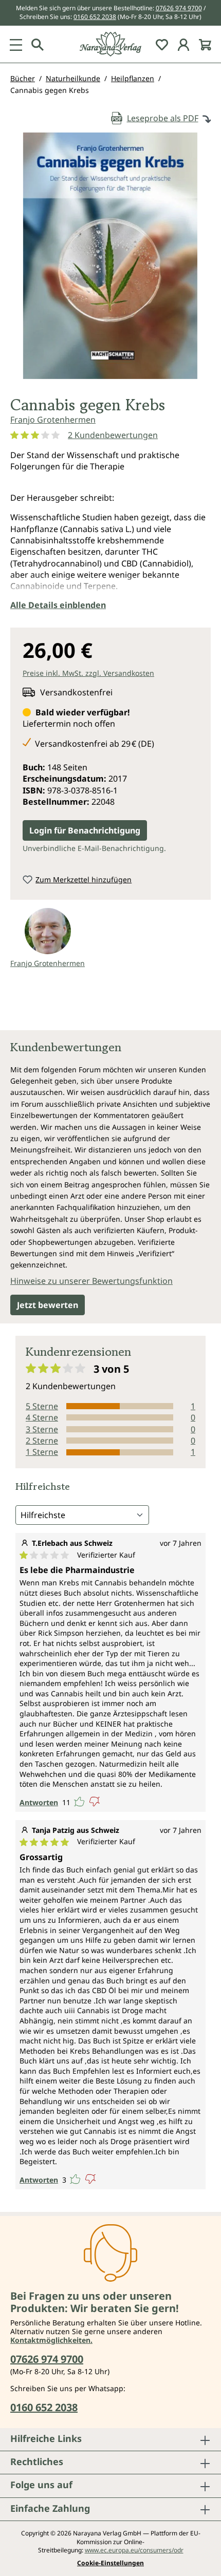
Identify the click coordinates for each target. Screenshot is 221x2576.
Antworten (39, 1802)
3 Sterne (42, 1429)
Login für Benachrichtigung (85, 830)
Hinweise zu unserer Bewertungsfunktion (91, 1281)
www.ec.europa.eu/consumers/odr (134, 2550)
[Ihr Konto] (183, 44)
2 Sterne (42, 1441)
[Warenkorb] (205, 44)
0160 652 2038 (95, 17)
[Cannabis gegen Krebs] (110, 256)
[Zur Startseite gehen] (110, 44)
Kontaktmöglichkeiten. (51, 2340)
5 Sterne (42, 1406)
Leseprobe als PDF (163, 118)
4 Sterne (42, 1417)
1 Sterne (42, 1452)
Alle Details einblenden (58, 605)
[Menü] (16, 44)
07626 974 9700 (179, 8)
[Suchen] (38, 44)
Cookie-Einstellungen (110, 2563)
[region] (110, 260)
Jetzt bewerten (48, 1305)
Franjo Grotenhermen (53, 420)
